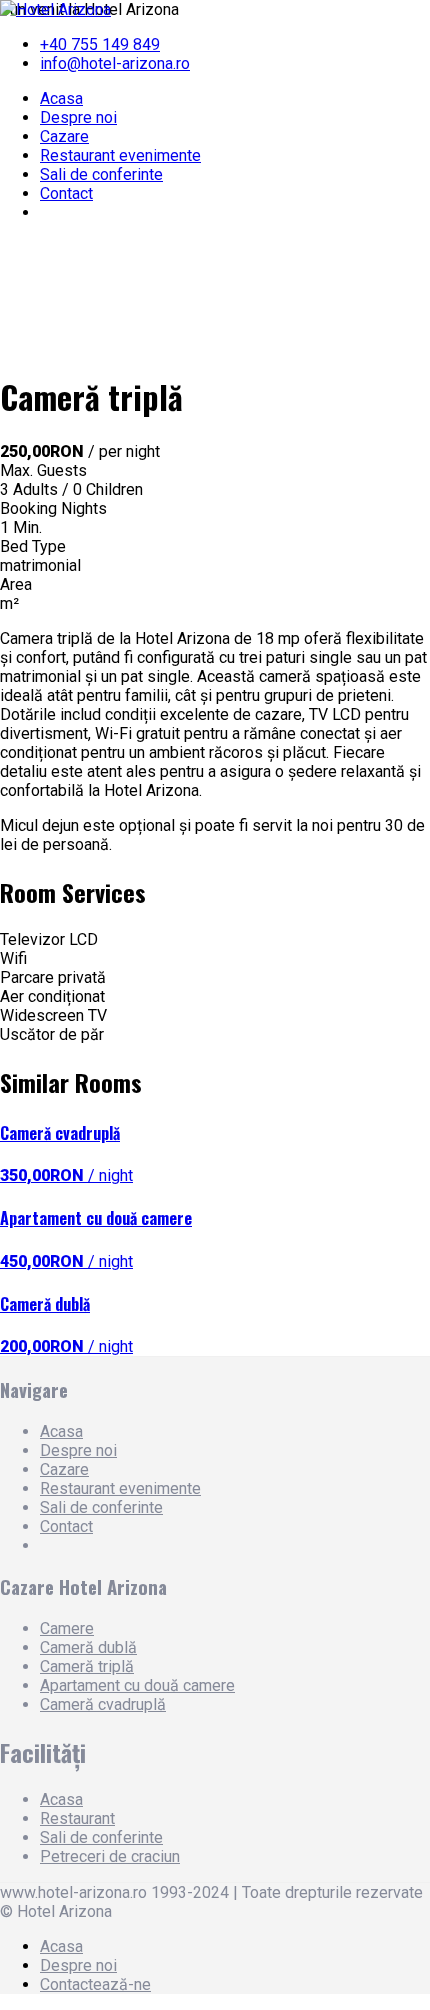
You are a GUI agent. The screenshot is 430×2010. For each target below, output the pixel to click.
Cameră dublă (88, 1647)
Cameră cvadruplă (103, 1704)
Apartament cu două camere (137, 1685)
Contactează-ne (95, 1984)
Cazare (64, 136)
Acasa (61, 98)
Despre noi (78, 117)
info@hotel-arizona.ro (115, 63)
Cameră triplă (87, 1666)
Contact (66, 193)
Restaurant (77, 1818)
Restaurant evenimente (120, 155)
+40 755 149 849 (100, 44)
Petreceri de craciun (110, 1856)
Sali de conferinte (101, 174)
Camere (67, 1628)
